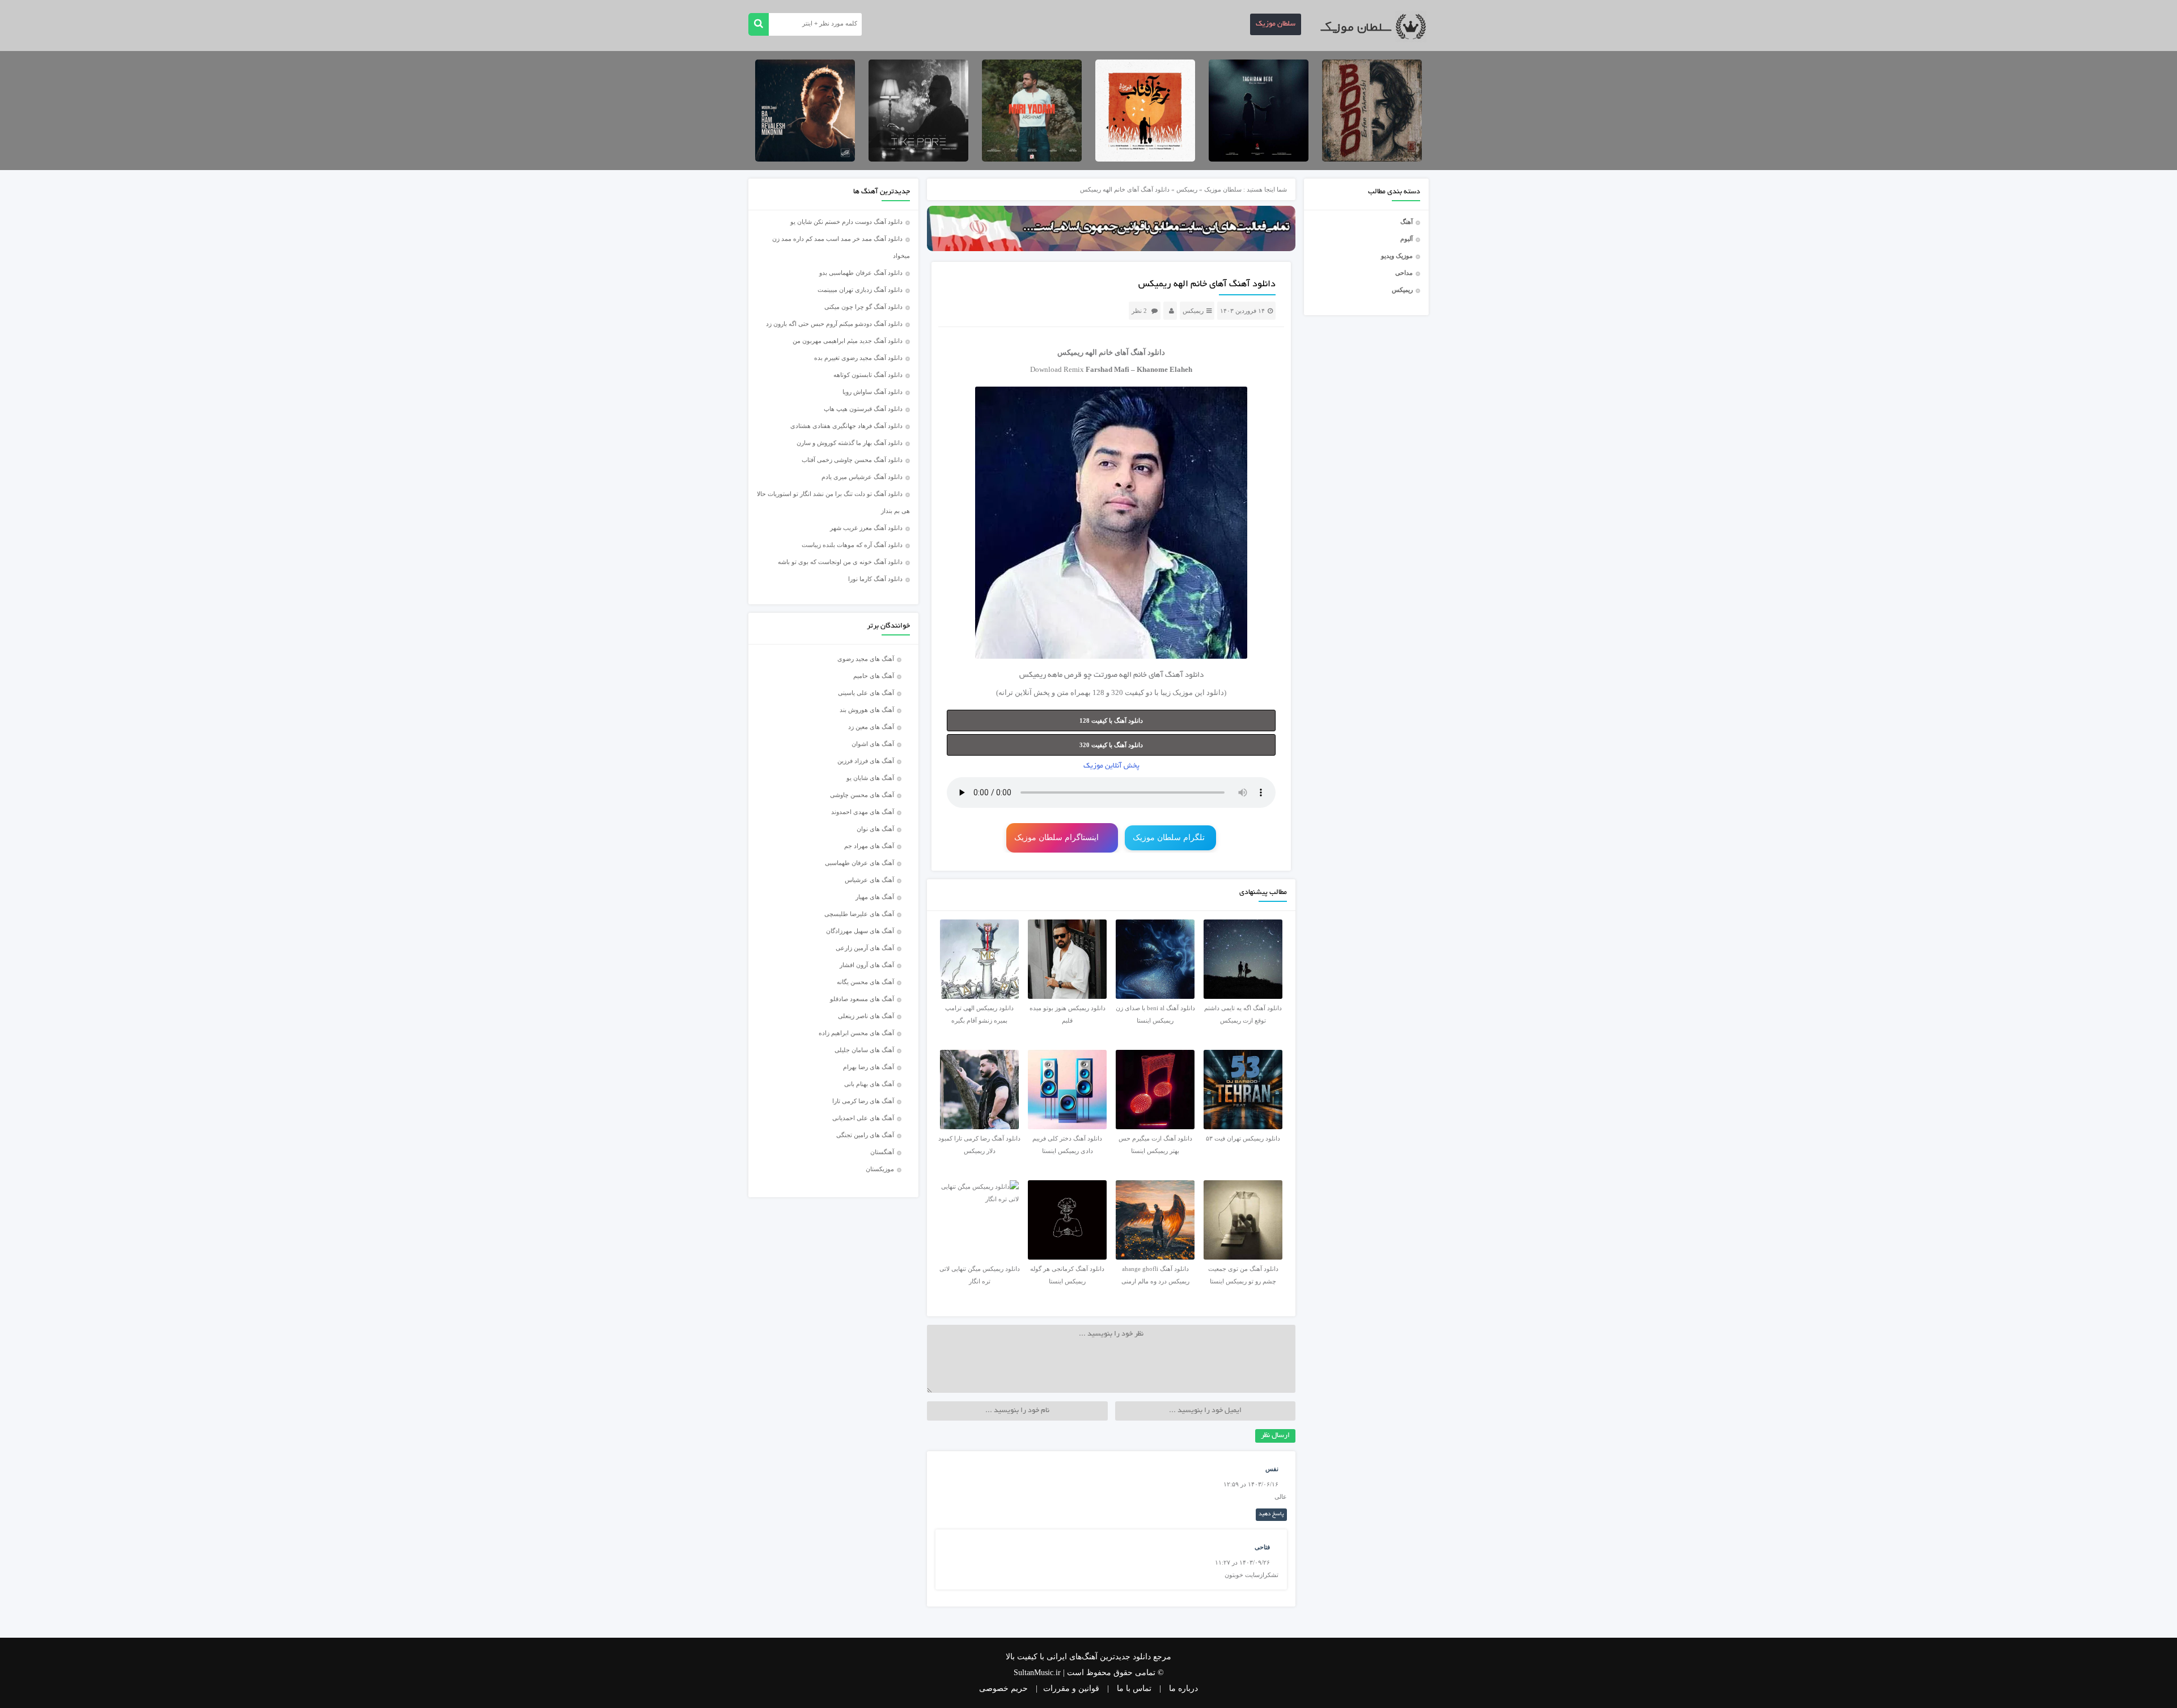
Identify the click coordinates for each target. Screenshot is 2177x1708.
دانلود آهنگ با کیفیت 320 (1111, 745)
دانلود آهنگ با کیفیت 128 (1111, 721)
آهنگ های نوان (875, 829)
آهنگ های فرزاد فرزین (866, 761)
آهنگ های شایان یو (870, 778)
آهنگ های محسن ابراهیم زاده (856, 1033)
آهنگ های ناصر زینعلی (866, 1016)
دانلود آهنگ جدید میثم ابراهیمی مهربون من (848, 341)
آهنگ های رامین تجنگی (865, 1135)
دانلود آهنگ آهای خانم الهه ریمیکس (1207, 285)
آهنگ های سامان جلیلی (864, 1050)
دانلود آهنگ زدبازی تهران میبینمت (860, 290)
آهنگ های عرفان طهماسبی (859, 863)
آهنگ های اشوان (873, 744)
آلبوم (1407, 239)
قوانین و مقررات (1071, 1688)
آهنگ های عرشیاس (869, 880)
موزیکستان (880, 1169)
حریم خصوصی (1003, 1688)
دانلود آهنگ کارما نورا (875, 579)
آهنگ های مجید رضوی (866, 659)
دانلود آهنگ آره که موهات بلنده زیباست (852, 545)
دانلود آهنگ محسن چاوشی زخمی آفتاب (852, 460)
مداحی (1404, 273)
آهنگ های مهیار (875, 897)
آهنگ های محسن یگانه (865, 982)
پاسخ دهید (1271, 1514)
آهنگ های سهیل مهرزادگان (860, 931)
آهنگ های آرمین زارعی (865, 948)
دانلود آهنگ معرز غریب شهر (866, 528)
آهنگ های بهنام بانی (869, 1084)
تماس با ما (1134, 1688)
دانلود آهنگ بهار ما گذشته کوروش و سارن (850, 443)
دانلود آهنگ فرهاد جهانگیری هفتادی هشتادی (846, 426)
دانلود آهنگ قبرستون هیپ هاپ (863, 409)
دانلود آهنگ (1148, 352)
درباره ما (1183, 1688)
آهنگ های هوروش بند (867, 710)
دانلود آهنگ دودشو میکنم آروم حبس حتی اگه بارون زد (834, 324)
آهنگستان (882, 1152)
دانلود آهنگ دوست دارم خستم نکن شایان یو (846, 222)
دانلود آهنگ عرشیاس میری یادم (862, 477)
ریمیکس (1402, 290)
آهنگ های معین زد (871, 727)
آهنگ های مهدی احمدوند (863, 812)
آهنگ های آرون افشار (867, 965)
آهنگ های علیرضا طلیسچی (859, 914)
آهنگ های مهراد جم (869, 846)
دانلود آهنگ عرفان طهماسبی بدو (861, 273)
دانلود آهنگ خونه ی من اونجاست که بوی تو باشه (840, 562)
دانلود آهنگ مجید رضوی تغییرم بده (858, 358)
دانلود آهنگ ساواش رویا (873, 392)
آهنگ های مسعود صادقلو (862, 999)
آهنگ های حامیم (874, 676)
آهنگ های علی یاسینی (866, 693)
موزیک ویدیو (1397, 256)
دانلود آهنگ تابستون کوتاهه (868, 375)
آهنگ (1407, 222)
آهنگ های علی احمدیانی (863, 1118)
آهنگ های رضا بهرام (869, 1067)
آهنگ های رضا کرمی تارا (863, 1101)
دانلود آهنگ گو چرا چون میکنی (863, 307)
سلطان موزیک (1276, 24)
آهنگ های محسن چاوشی (862, 795)
